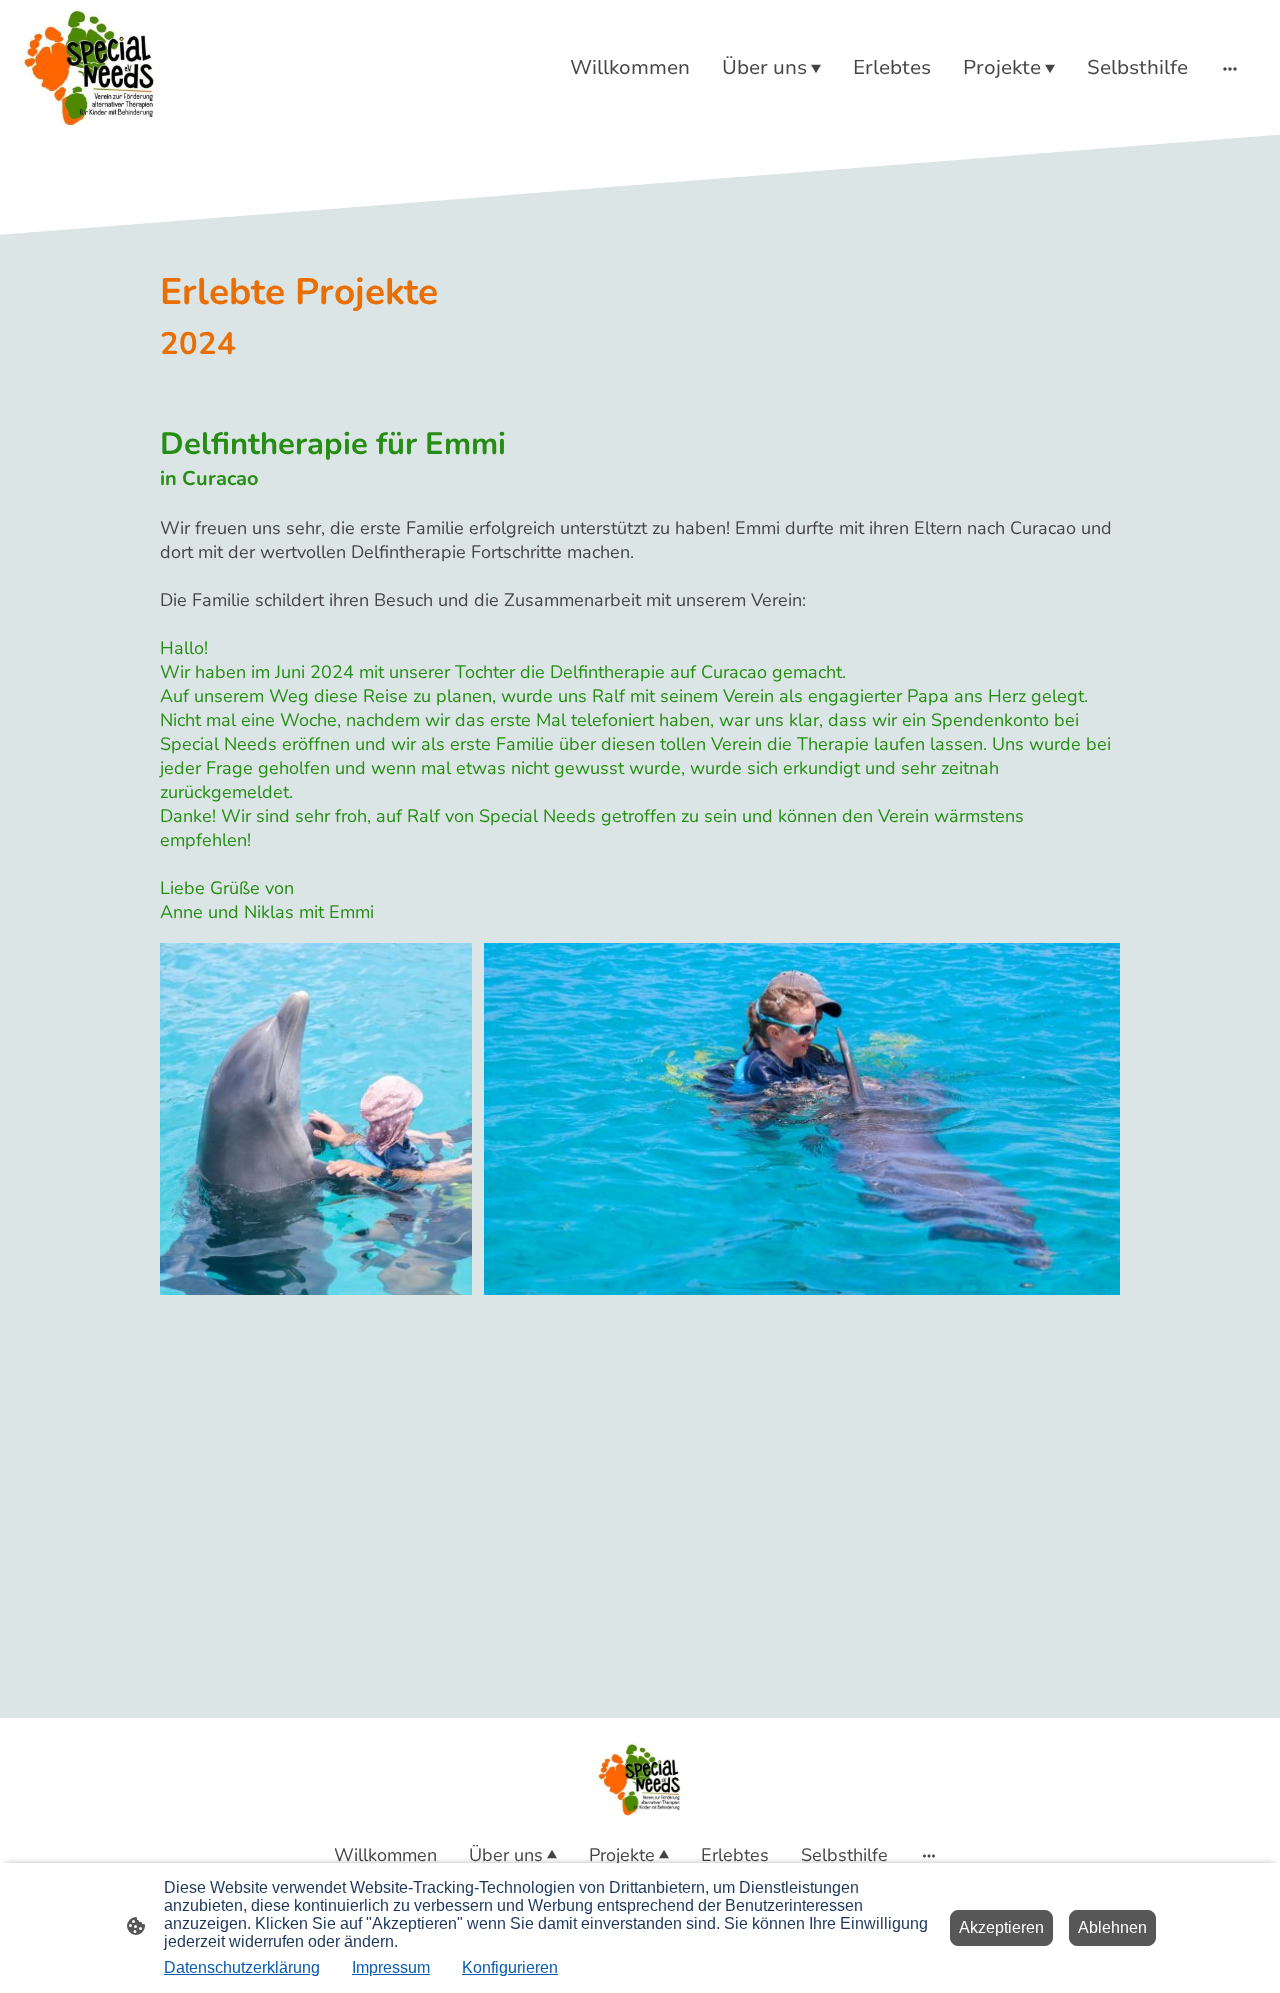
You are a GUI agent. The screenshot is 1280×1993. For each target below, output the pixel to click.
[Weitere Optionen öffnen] (1230, 67)
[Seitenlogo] (90, 67)
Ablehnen (1112, 1927)
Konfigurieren (510, 1967)
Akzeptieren (1001, 1927)
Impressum (391, 1967)
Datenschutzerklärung (242, 1967)
